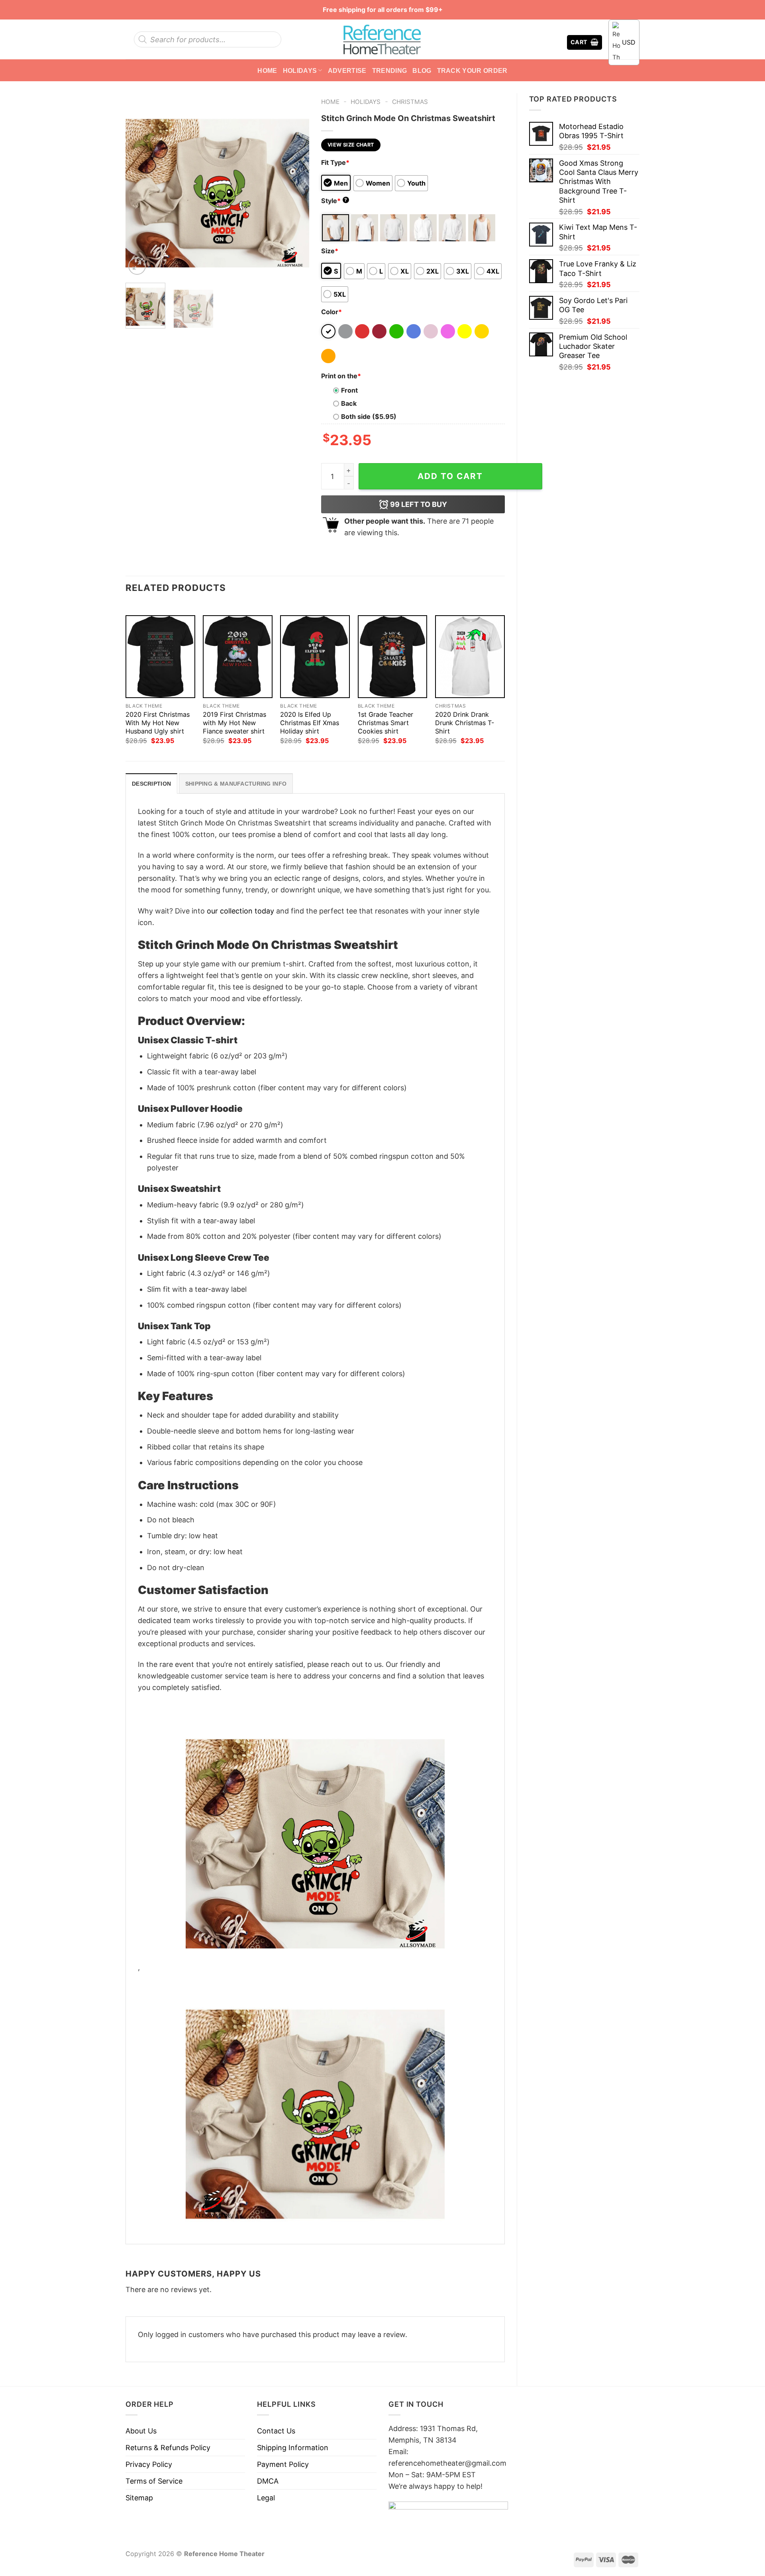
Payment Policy (283, 2464)
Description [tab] (151, 784)
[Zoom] (137, 266)
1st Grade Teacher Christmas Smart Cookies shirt (385, 723)
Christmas (410, 102)
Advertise (347, 70)
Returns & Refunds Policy (168, 2448)
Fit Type (335, 162)
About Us (141, 2431)
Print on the (341, 376)
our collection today (240, 911)
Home (267, 70)
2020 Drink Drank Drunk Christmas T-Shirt (465, 723)
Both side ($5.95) (369, 417)
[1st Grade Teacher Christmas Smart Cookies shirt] (393, 657)
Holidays (300, 70)
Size (330, 251)
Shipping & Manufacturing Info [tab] (236, 784)
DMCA (268, 2481)
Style (334, 201)
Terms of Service (154, 2481)
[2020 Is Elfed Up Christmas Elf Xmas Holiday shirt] (315, 657)
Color (331, 312)
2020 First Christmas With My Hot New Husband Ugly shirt (158, 723)
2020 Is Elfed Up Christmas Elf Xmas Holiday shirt (310, 723)
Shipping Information (293, 2448)
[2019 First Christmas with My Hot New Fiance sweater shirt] (238, 657)
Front (349, 390)
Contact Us (276, 2431)
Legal (266, 2498)
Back (349, 403)
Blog (422, 70)
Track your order (472, 70)
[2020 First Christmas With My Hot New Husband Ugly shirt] (160, 657)
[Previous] (139, 185)
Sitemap (139, 2498)
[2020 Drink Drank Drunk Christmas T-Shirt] (470, 657)
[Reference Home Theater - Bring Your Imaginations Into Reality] (382, 39)
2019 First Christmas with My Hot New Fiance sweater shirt (234, 723)
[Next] (295, 185)
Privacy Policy (149, 2464)
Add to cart (450, 476)
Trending (390, 70)
